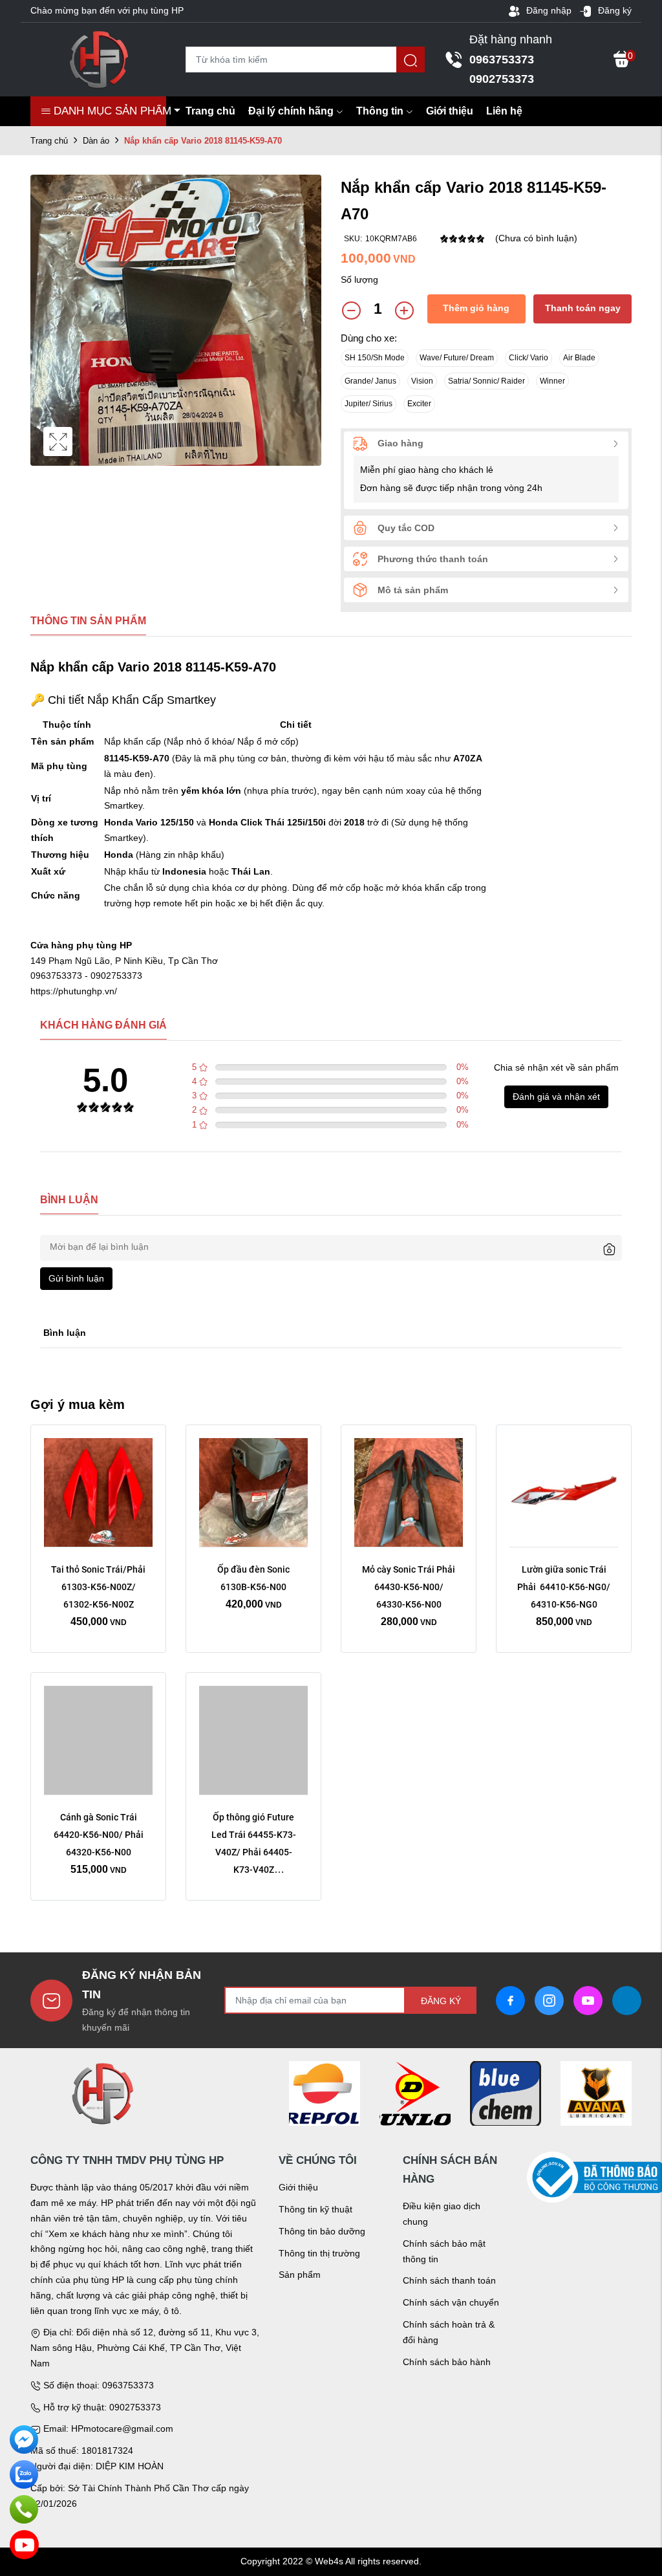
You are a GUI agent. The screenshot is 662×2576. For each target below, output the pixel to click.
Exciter (419, 404)
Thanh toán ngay (583, 308)
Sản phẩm (300, 2275)
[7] (415, 2093)
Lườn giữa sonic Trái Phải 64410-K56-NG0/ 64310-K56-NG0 (565, 1587)
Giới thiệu (450, 111)
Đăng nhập (548, 10)
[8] (506, 2093)
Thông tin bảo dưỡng (322, 2231)
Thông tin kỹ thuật (315, 2209)
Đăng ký (614, 10)
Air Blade (579, 358)
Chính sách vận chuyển (451, 2302)
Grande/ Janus (370, 381)
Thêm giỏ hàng (476, 308)
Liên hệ (504, 111)
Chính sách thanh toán (449, 2280)
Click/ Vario (529, 358)
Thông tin (380, 111)
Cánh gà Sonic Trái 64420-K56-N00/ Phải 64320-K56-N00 (100, 1835)
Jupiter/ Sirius (368, 404)
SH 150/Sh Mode (375, 358)
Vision (422, 381)
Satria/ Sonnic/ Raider (486, 381)
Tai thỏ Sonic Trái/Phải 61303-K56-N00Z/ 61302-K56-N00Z (99, 1587)
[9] (596, 2093)
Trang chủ (210, 111)
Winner (552, 381)
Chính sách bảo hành (447, 2362)
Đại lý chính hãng (291, 111)
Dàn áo (96, 141)
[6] (325, 2093)
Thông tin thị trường (319, 2253)
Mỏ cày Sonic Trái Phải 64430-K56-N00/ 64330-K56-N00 (410, 1587)
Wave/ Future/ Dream (457, 358)
